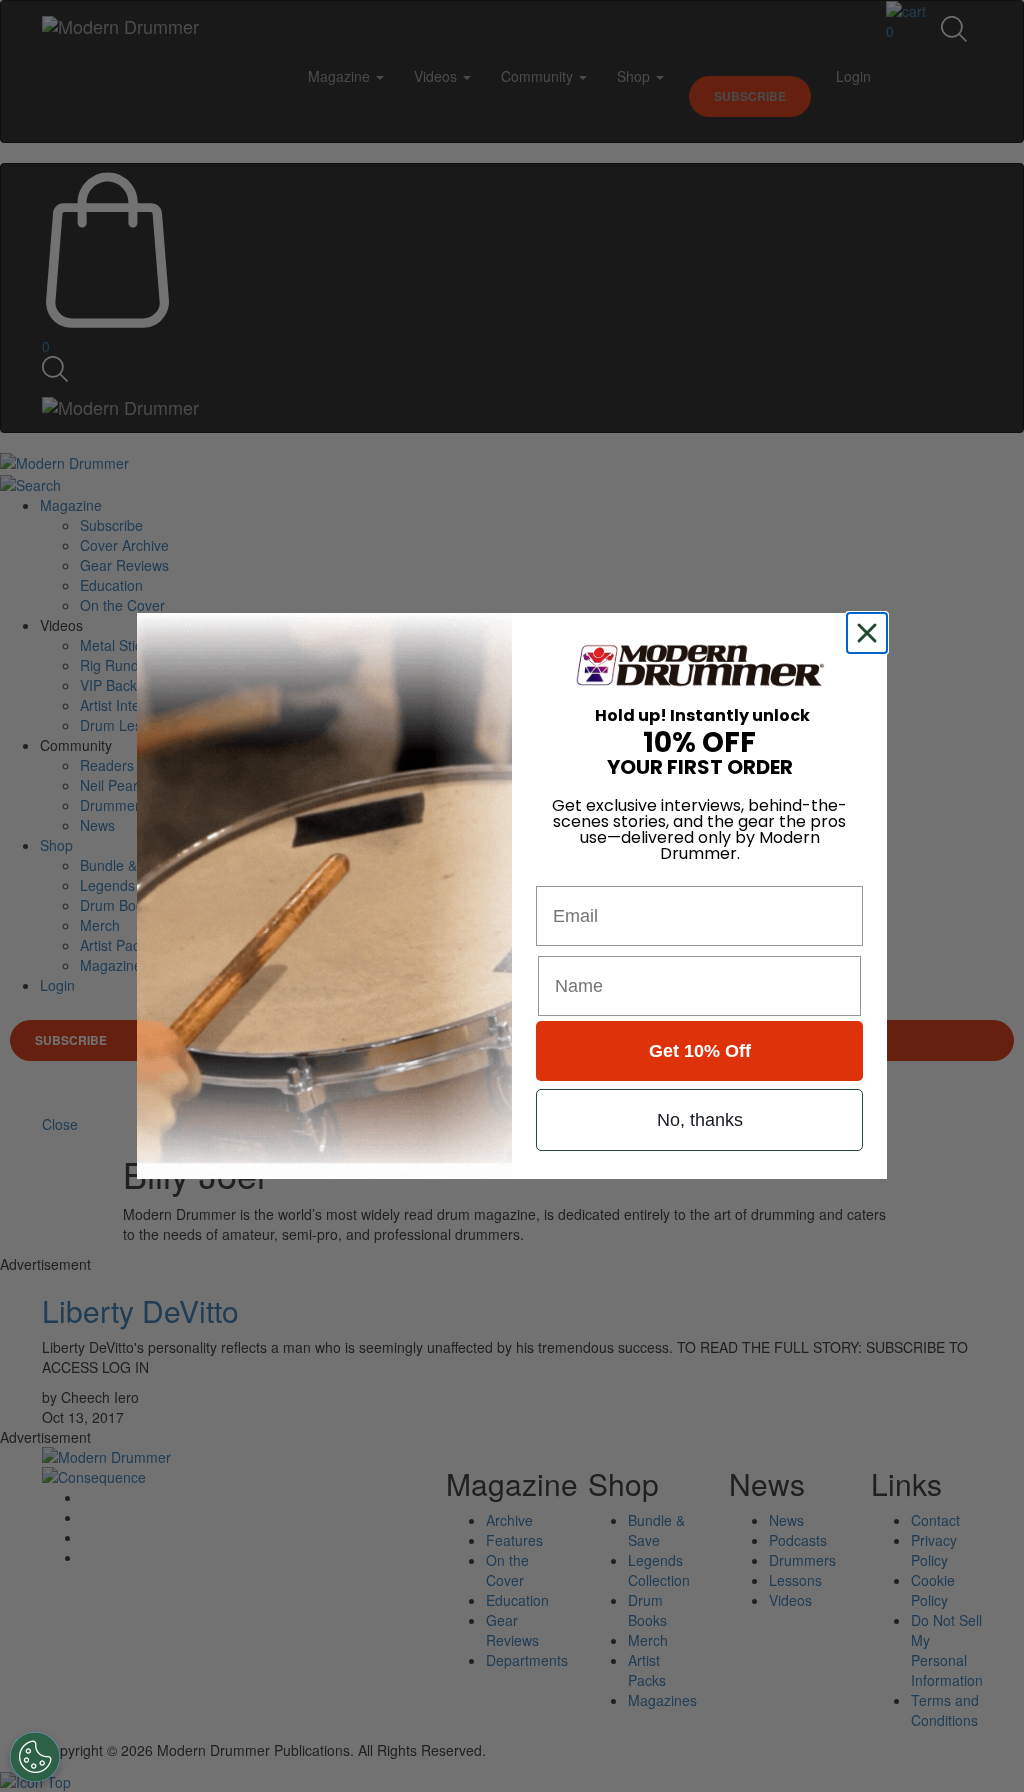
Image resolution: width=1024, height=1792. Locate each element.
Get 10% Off (700, 1051)
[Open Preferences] (35, 1757)
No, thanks (700, 1120)
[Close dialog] (871, 633)
